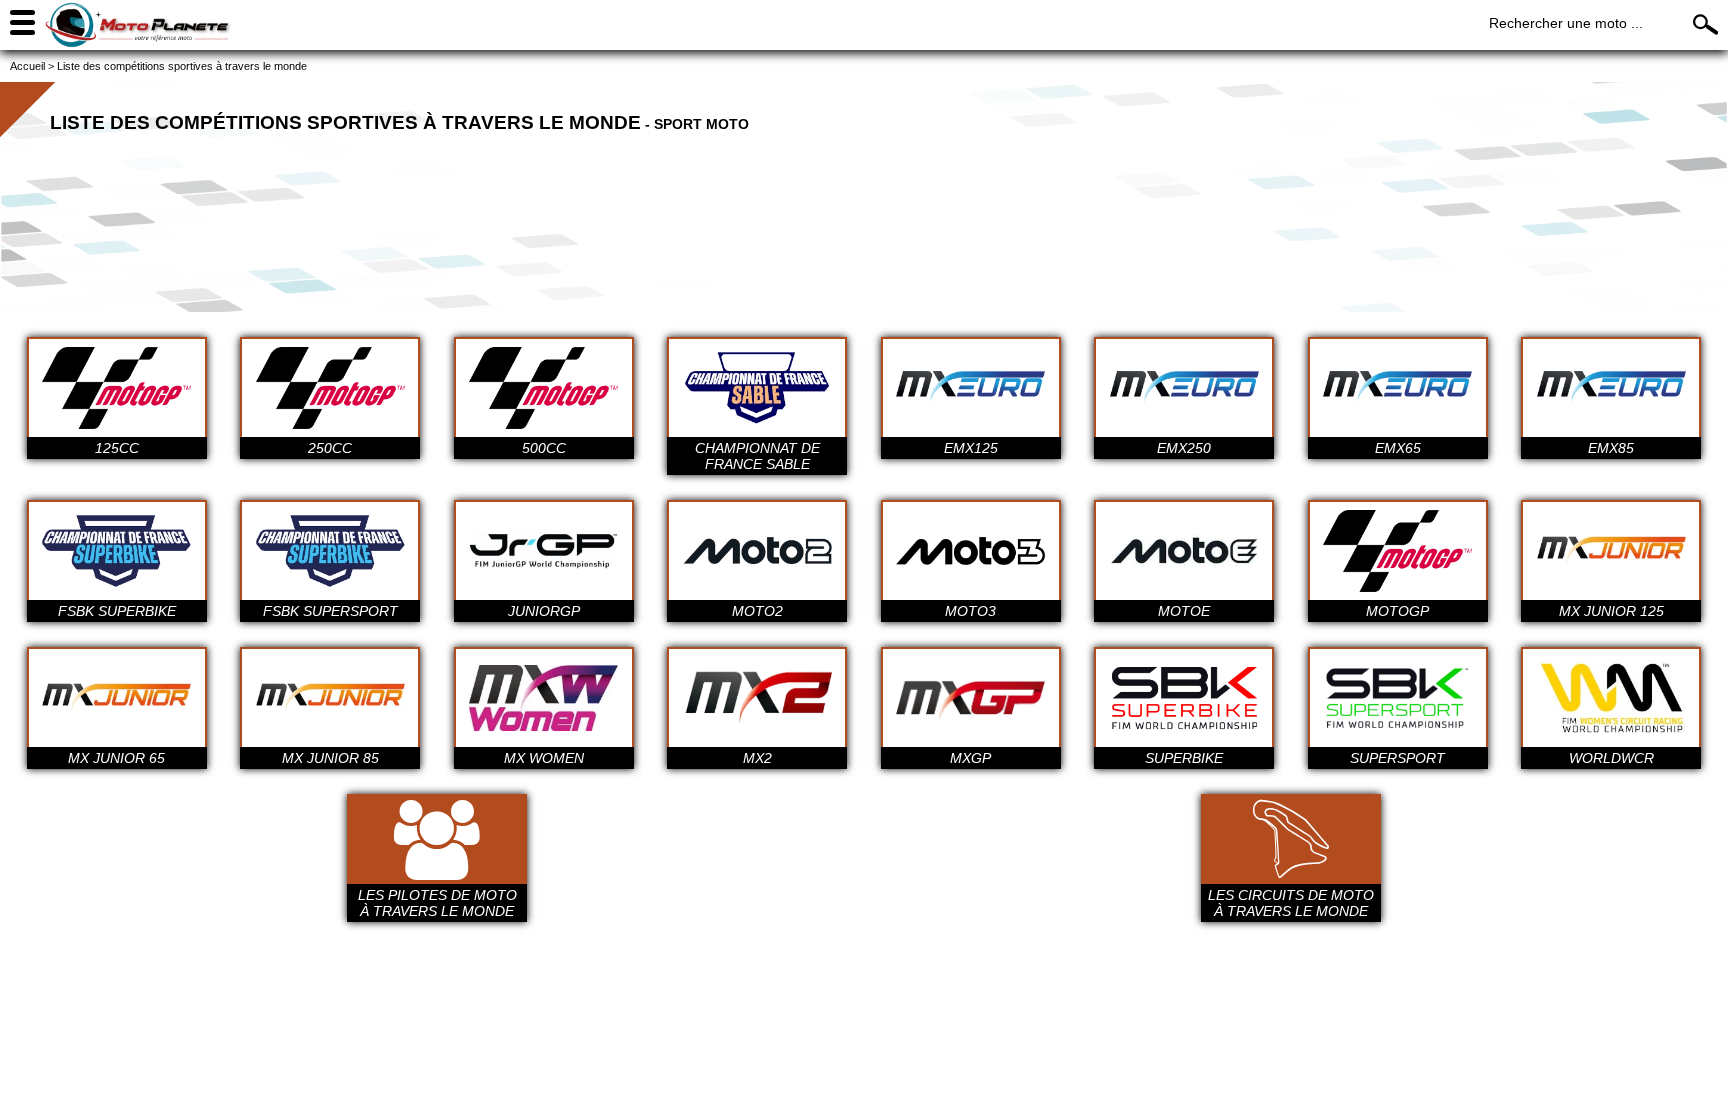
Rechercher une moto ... (1566, 23)
